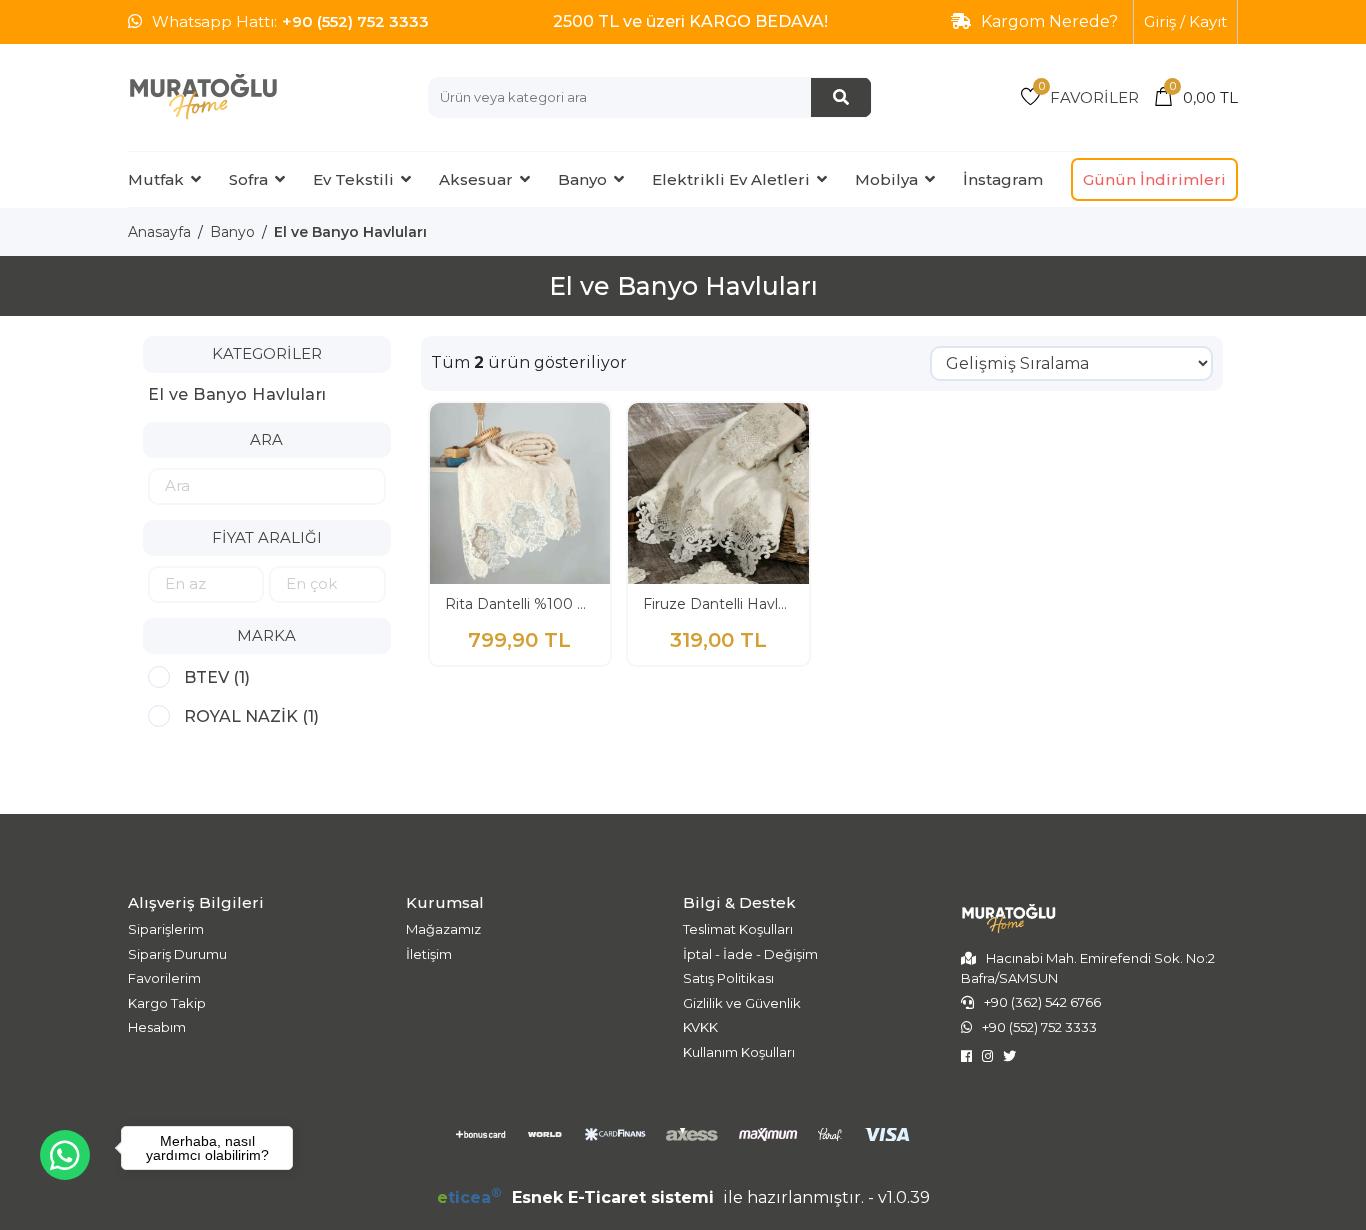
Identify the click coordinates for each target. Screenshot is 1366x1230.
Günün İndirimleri (1154, 179)
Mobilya (886, 179)
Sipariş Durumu (177, 954)
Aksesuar (476, 179)
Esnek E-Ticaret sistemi (578, 1197)
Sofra (248, 179)
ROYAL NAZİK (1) (251, 716)
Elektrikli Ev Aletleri (731, 179)
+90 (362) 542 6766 (1042, 1002)
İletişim (429, 954)
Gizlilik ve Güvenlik (742, 1003)
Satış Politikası (728, 978)
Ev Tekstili (353, 179)
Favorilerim (164, 978)
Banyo (582, 179)
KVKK (700, 1027)
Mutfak (156, 179)
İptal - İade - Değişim (750, 954)
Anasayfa (159, 232)
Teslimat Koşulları (738, 929)
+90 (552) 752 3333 (355, 21)
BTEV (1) (217, 677)
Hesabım (157, 1027)
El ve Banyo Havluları (350, 232)
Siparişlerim (166, 929)
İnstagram (1003, 179)
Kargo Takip (167, 1003)
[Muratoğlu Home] (203, 96)
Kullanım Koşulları (739, 1052)
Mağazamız (443, 929)
